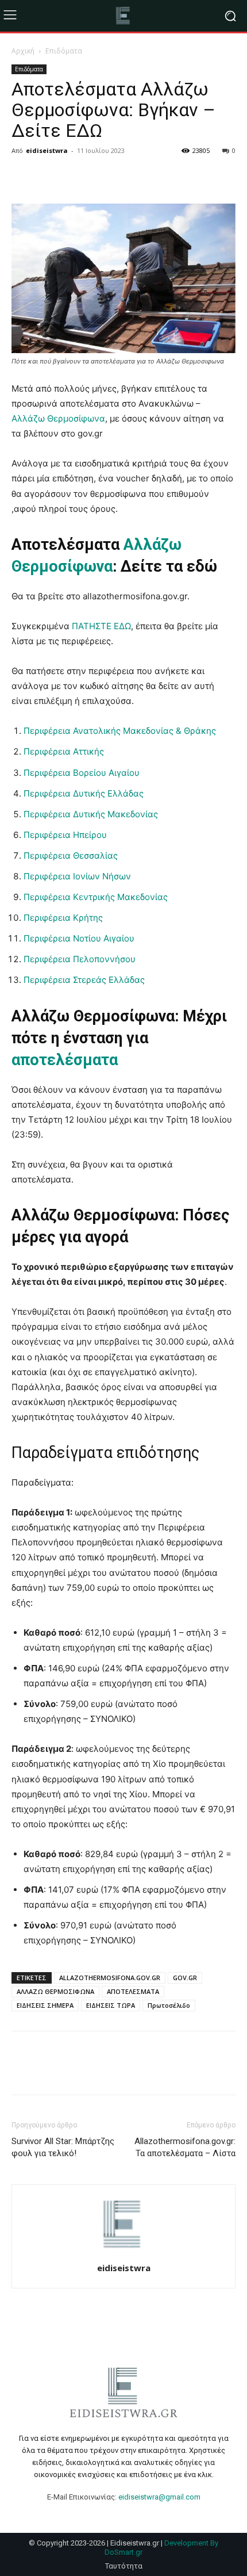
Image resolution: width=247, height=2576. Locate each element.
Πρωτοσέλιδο (169, 2005)
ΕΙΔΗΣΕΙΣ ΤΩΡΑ (111, 2005)
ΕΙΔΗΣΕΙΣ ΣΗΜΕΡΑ (45, 2005)
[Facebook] (23, 177)
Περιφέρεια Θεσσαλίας (71, 856)
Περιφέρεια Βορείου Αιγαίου (82, 773)
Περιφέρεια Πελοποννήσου (80, 959)
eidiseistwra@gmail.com (159, 2497)
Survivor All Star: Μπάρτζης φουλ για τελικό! (63, 2147)
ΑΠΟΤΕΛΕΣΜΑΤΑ (133, 1991)
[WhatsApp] (102, 177)
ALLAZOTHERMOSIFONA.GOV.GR (110, 1978)
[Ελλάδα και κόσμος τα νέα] (123, 16)
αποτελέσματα (65, 1060)
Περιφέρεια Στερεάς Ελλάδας (84, 980)
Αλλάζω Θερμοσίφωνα (58, 418)
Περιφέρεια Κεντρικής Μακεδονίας (96, 897)
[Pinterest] (76, 177)
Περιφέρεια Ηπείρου (65, 835)
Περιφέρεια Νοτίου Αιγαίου (79, 938)
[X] (49, 177)
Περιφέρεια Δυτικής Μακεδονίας (91, 814)
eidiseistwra (47, 150)
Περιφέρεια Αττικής (64, 751)
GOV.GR (185, 1978)
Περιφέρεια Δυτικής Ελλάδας (84, 793)
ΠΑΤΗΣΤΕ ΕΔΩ (101, 626)
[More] (129, 177)
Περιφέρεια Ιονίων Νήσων (77, 876)
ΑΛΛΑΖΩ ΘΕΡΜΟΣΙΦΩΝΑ (55, 1991)
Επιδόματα (64, 51)
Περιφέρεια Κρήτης (63, 918)
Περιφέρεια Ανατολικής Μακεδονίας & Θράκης (120, 731)
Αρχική (23, 51)
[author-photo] (123, 2252)
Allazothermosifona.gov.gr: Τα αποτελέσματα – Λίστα (185, 2147)
